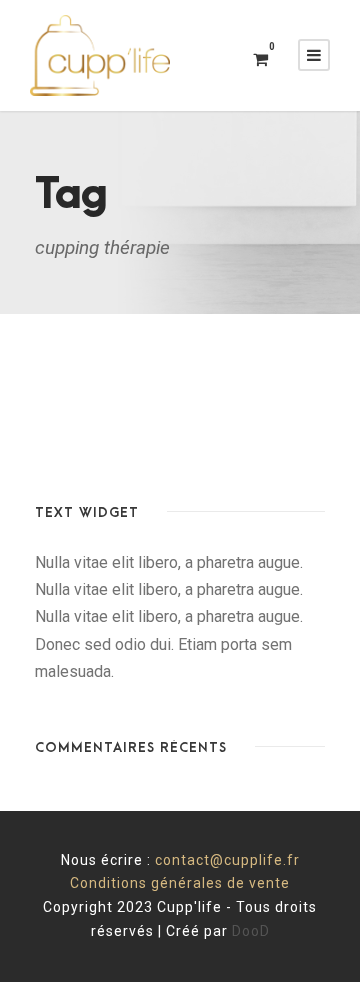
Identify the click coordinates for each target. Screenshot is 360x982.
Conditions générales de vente (180, 883)
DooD (251, 931)
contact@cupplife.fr (227, 860)
